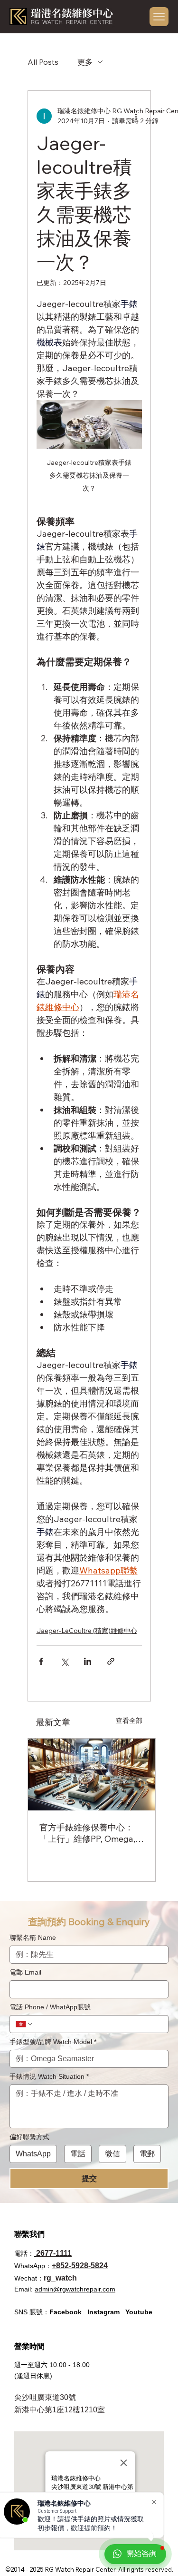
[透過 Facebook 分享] (41, 1661)
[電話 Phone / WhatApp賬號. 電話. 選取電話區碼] (25, 2024)
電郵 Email (25, 1972)
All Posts (43, 62)
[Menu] (159, 16)
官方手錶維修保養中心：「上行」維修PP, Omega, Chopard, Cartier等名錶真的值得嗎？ (89, 1833)
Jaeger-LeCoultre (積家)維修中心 (87, 1631)
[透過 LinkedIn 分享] (88, 1661)
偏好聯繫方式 (29, 2137)
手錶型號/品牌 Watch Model (53, 2042)
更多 (85, 62)
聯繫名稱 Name (33, 1937)
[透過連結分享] (111, 1661)
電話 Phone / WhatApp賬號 (50, 2007)
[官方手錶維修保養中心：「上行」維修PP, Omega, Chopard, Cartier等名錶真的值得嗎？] (92, 1775)
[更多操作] (136, 116)
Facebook (66, 2312)
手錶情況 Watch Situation (49, 2076)
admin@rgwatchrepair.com (75, 2289)
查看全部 (129, 1721)
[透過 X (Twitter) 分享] (64, 1661)
